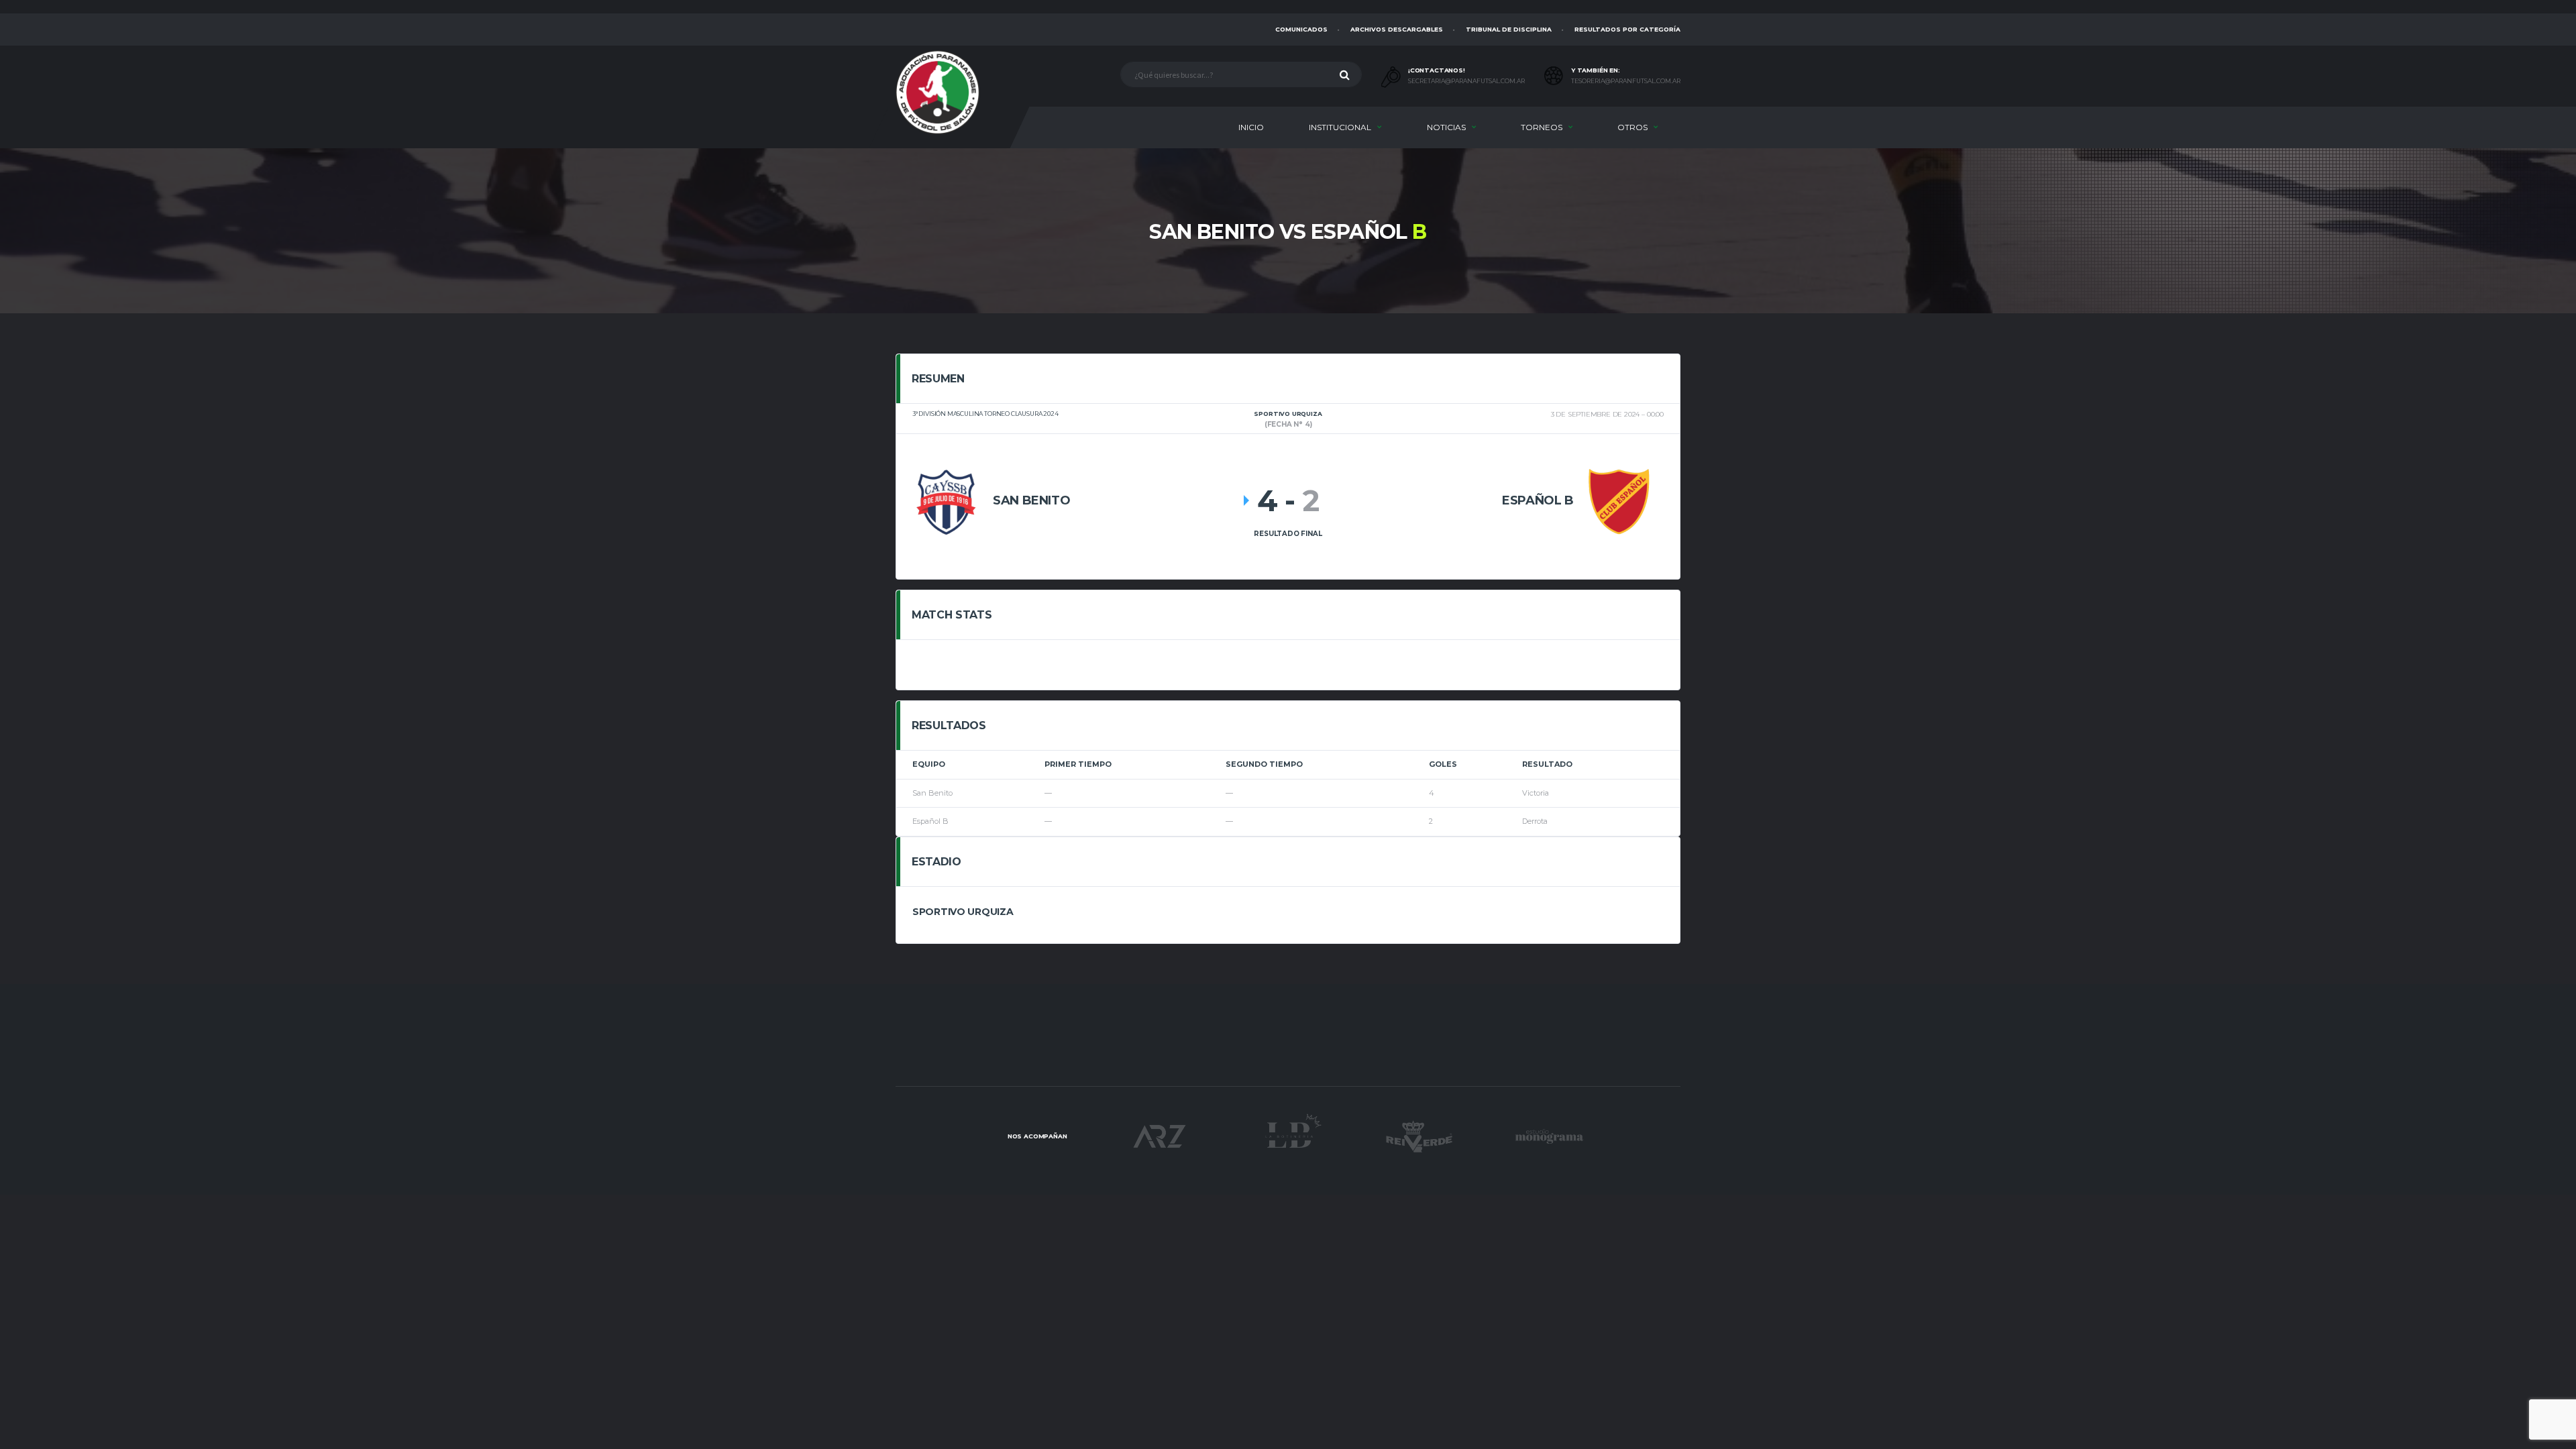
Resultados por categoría (1627, 29)
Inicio (1251, 127)
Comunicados (1301, 29)
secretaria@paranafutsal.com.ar (1466, 81)
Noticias (1446, 127)
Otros (1632, 127)
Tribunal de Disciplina (1509, 29)
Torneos (1542, 127)
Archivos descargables (1397, 29)
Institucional (1340, 127)
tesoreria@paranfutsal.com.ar (1626, 81)
